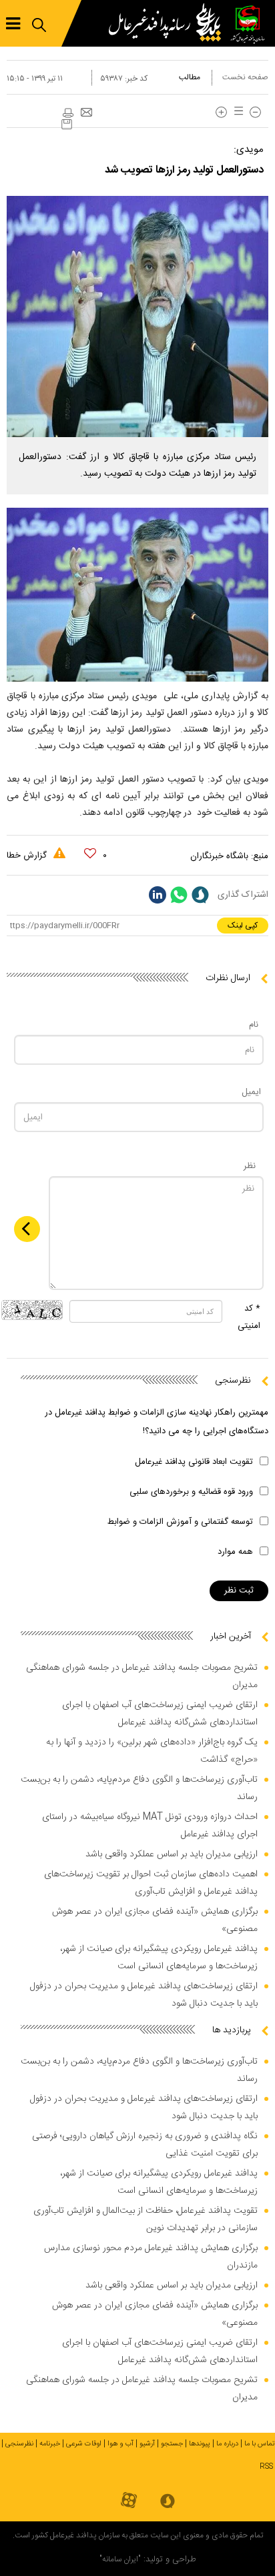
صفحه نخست (245, 77)
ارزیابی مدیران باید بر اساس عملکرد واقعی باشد (172, 1854)
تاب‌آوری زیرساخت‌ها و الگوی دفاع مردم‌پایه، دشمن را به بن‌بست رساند (139, 1788)
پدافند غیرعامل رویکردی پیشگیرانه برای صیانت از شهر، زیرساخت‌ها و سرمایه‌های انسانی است (159, 1958)
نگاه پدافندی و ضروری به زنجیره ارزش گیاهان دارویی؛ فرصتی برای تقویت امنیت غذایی (145, 2145)
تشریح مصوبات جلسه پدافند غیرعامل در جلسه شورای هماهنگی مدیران (142, 1676)
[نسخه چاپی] (67, 113)
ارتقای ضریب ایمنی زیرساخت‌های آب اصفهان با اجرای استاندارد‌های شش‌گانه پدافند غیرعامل (160, 1714)
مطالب (190, 77)
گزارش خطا (28, 856)
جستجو (172, 2444)
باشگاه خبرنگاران (219, 856)
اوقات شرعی (84, 2444)
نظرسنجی (19, 2444)
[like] (90, 854)
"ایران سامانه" (120, 2559)
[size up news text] (221, 112)
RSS (266, 2467)
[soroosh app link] (168, 2502)
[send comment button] (27, 1229)
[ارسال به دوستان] (86, 113)
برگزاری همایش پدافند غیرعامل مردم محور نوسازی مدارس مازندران (151, 2257)
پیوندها (200, 2444)
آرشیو (147, 2444)
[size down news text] (255, 112)
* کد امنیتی (249, 1317)
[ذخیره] (67, 124)
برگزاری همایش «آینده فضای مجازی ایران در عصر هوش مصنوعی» (155, 1920)
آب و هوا (120, 2444)
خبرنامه (50, 2444)
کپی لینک (243, 926)
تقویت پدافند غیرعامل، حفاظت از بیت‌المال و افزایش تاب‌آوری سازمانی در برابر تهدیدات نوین (146, 2220)
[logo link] (168, 23)
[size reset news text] (236, 112)
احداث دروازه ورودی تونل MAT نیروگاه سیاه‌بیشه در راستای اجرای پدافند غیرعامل (150, 1826)
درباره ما (227, 2444)
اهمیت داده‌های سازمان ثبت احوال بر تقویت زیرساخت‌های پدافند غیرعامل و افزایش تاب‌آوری (151, 1883)
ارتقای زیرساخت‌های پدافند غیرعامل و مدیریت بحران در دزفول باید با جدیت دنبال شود (144, 1995)
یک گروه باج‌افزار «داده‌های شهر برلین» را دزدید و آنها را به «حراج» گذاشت (152, 1751)
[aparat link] (129, 2501)
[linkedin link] (158, 895)
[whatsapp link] (179, 895)
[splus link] (200, 895)
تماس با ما (260, 2444)
